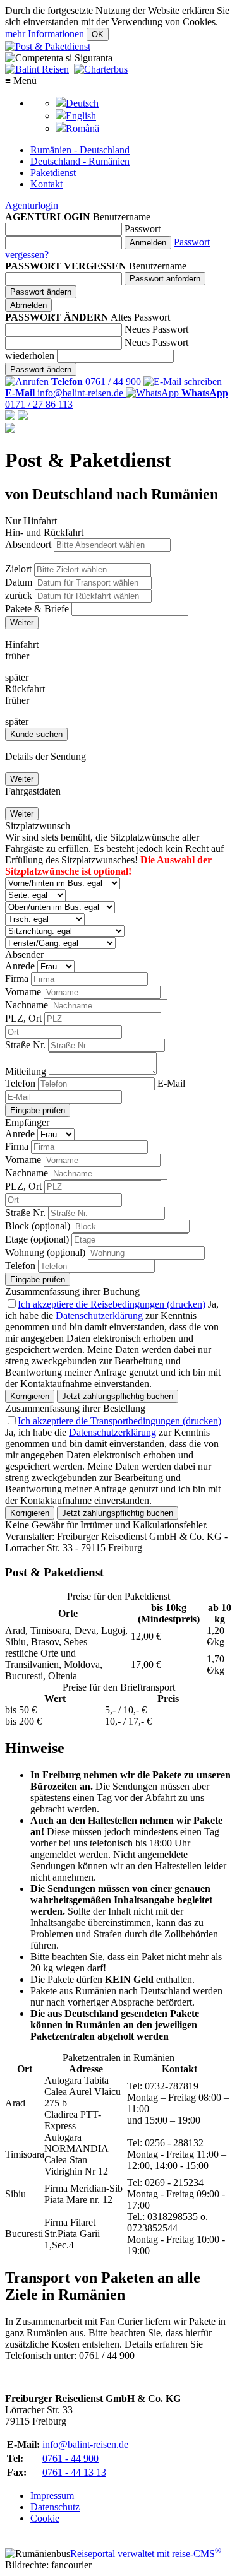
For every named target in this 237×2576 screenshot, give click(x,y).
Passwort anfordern (165, 279)
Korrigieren (30, 1396)
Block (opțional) (38, 1226)
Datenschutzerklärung (99, 1315)
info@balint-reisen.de (85, 2444)
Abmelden (28, 305)
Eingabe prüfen (38, 1110)
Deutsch (82, 103)
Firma (17, 978)
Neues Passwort (156, 329)
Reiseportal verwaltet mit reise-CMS (146, 2554)
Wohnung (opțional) (45, 1252)
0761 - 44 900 (70, 2458)
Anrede (20, 966)
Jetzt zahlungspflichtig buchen (118, 1396)
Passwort (143, 229)
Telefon (20, 1083)
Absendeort (28, 544)
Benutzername (122, 217)
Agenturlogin (32, 205)
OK (98, 34)
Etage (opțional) (37, 1239)
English (81, 116)
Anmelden (148, 243)
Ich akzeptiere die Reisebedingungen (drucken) (112, 1304)
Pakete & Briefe (37, 609)
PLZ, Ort (23, 1018)
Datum (19, 582)
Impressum (52, 2496)
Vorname (23, 992)
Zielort (18, 569)
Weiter (22, 623)
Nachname (27, 1005)
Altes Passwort (140, 317)
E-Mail (171, 1083)
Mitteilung (26, 1071)
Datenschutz (55, 2507)
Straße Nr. (25, 1045)
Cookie (45, 2518)
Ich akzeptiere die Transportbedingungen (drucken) (119, 1421)
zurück (19, 595)
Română (82, 128)
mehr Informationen (45, 34)
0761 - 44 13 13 (74, 2472)
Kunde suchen (36, 734)
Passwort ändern (41, 292)
